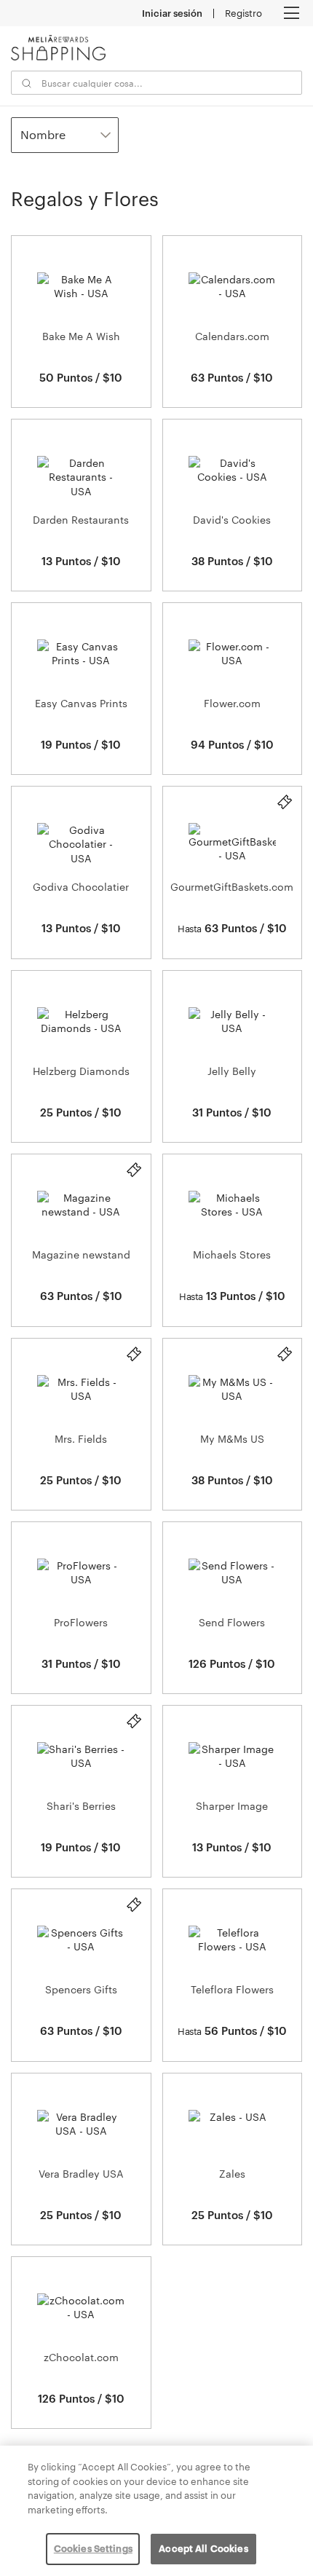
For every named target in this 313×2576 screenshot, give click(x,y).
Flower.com (232, 703)
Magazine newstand (81, 1254)
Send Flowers (232, 1622)
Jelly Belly (232, 1071)
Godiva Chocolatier (81, 887)
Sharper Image (232, 1806)
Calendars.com (232, 336)
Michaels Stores (232, 1254)
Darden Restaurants (81, 520)
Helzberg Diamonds (81, 1071)
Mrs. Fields (81, 1439)
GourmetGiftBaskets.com (232, 887)
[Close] (290, 2469)
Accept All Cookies (203, 2548)
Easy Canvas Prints (81, 703)
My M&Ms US (232, 1439)
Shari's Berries (81, 1806)
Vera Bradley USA (81, 2174)
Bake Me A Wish (81, 336)
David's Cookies (232, 520)
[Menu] (291, 13)
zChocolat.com (81, 2357)
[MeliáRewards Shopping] (58, 48)
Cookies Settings (93, 2548)
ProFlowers (81, 1622)
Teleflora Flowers (232, 1989)
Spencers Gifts (81, 1989)
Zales (232, 2174)
